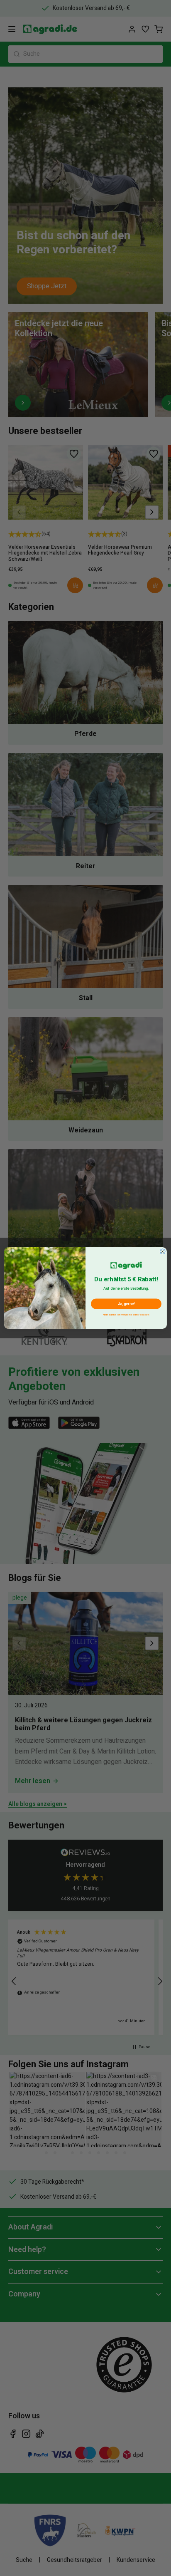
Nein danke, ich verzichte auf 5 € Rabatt (126, 1314)
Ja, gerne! (126, 1304)
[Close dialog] (162, 1252)
